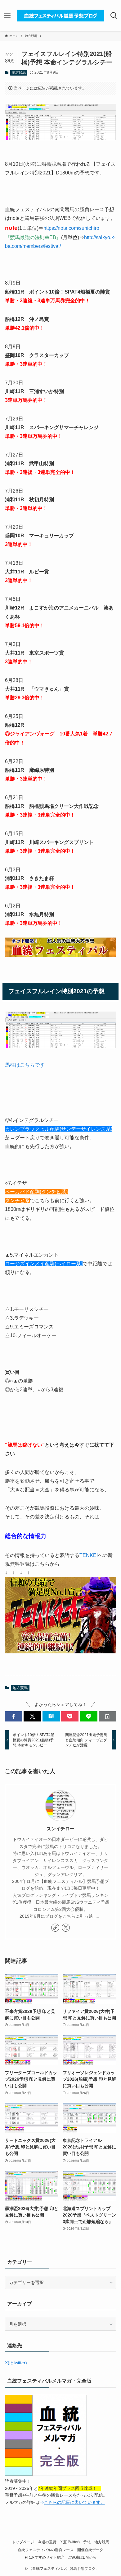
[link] (55, 1928)
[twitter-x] (66, 1928)
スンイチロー (60, 1829)
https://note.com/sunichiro (71, 228)
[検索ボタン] (114, 16)
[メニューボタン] (7, 16)
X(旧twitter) (16, 2363)
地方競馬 (19, 72)
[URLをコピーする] (107, 1717)
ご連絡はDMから (82, 2557)
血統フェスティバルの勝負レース (46, 2550)
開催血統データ (90, 2550)
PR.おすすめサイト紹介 (45, 2557)
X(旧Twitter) (70, 2542)
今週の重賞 (47, 2542)
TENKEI (89, 1555)
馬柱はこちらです (25, 1065)
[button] (14, 1717)
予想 (87, 2542)
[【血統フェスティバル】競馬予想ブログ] (60, 16)
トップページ (23, 2542)
